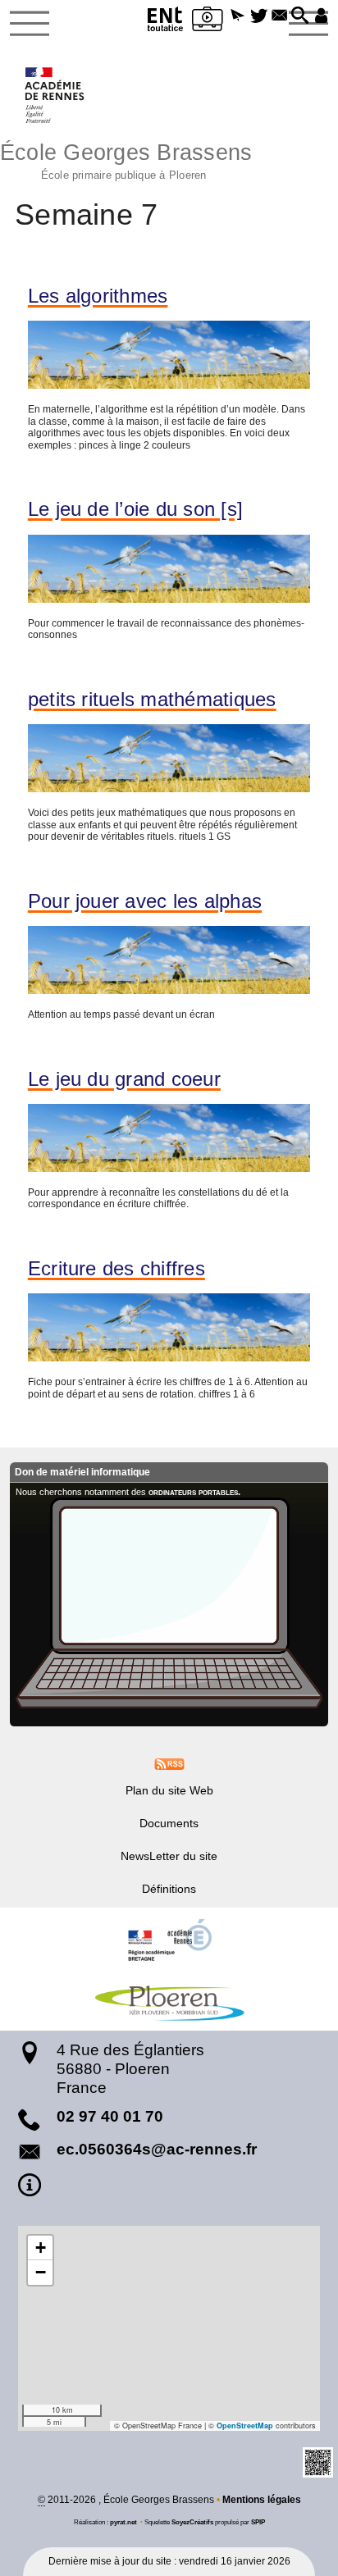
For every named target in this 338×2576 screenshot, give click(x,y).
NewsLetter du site (169, 1856)
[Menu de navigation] (30, 24)
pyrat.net (123, 2522)
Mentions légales (262, 2500)
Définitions (169, 1889)
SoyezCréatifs (192, 2522)
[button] (238, 16)
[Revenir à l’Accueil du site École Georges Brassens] (55, 95)
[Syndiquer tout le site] (169, 1763)
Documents (169, 1823)
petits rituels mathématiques (152, 700)
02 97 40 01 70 (110, 2116)
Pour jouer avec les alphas (145, 901)
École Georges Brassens (126, 160)
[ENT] (166, 22)
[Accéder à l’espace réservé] (321, 16)
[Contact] (279, 16)
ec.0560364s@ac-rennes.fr (157, 2149)
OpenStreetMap (245, 2426)
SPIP (258, 2522)
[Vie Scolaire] (208, 22)
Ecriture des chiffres (116, 1269)
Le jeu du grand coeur (124, 1079)
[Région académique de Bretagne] (169, 1940)
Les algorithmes (98, 296)
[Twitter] (259, 16)
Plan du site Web (169, 1790)
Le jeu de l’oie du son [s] (135, 509)
